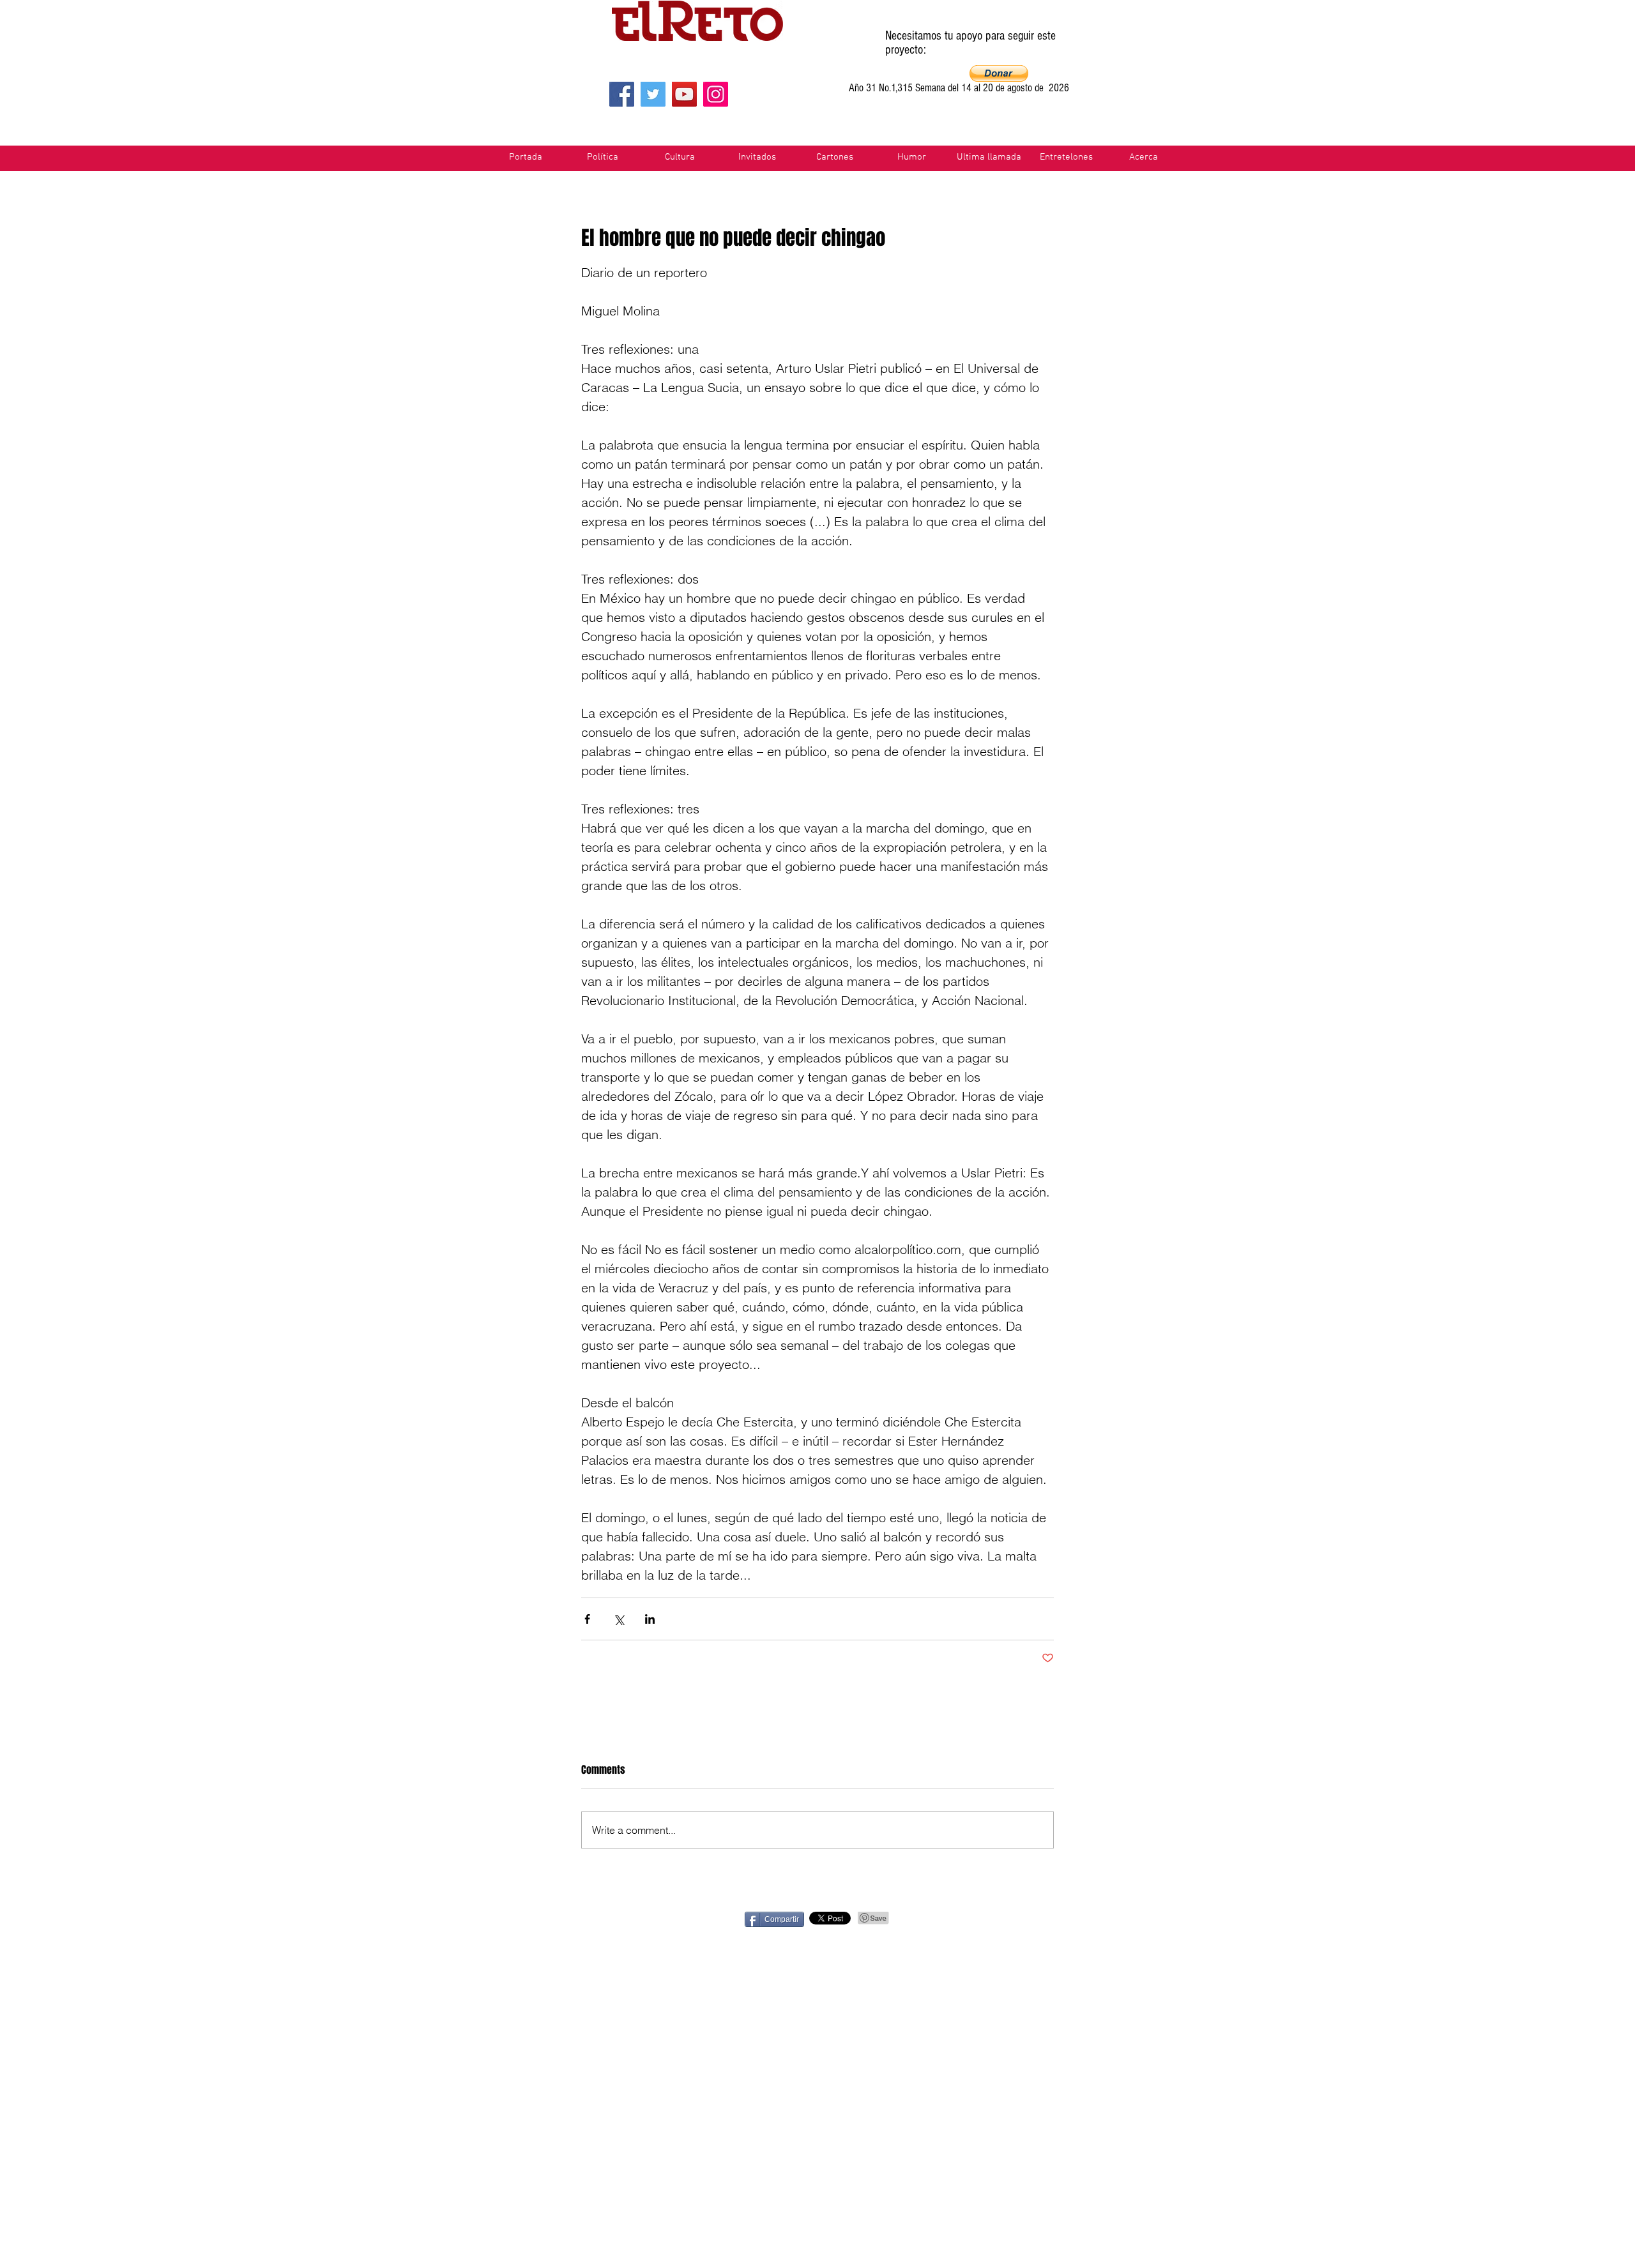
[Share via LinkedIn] (650, 1619)
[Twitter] (653, 94)
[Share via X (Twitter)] (619, 1619)
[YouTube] (684, 94)
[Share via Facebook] (587, 1619)
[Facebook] (622, 94)
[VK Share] (1096, 1918)
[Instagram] (716, 94)
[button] (999, 73)
